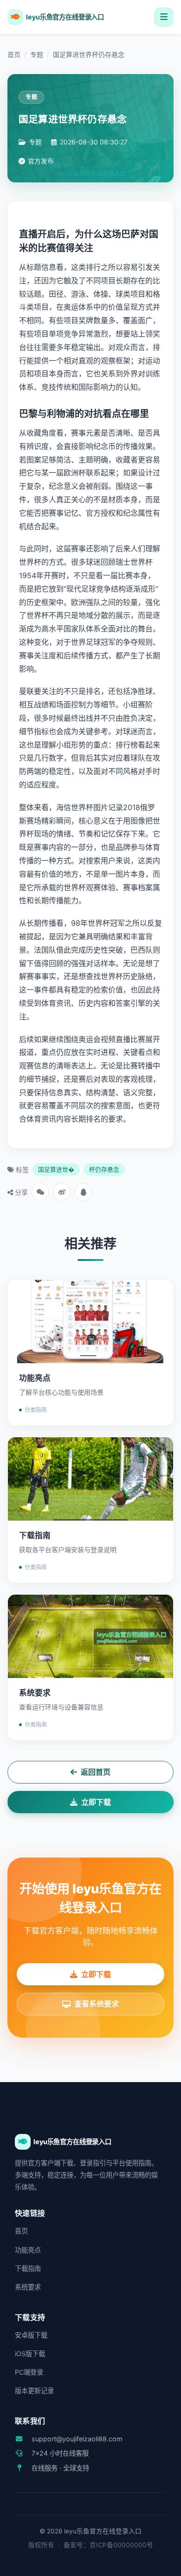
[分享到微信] (40, 1192)
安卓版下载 (31, 2335)
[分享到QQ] (83, 1192)
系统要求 (28, 2287)
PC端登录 (29, 2372)
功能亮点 (28, 2250)
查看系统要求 (97, 2004)
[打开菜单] (164, 17)
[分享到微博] (62, 1192)
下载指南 (28, 2268)
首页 (14, 54)
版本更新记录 (34, 2391)
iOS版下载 (30, 2354)
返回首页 (96, 1772)
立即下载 (96, 1802)
